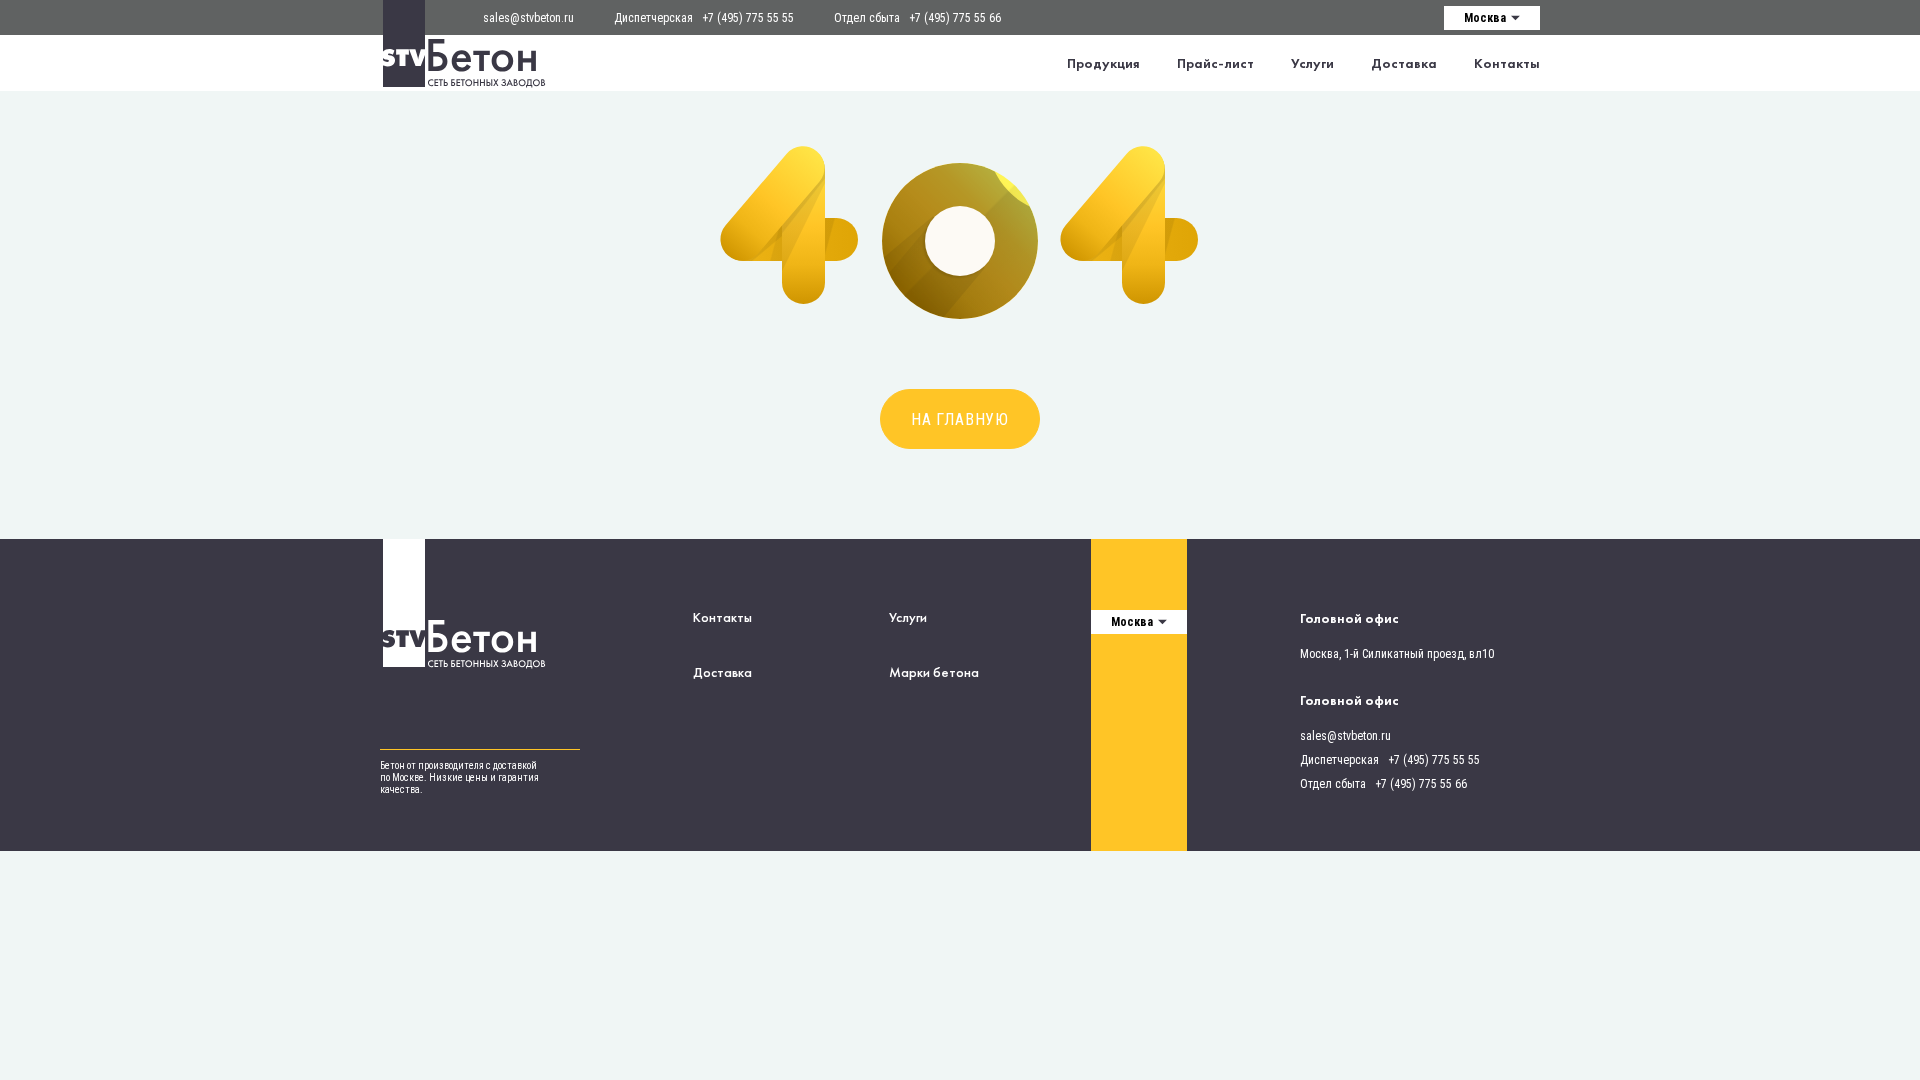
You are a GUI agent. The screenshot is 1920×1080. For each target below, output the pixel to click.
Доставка (1404, 63)
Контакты (1507, 63)
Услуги (1312, 63)
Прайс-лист (1215, 63)
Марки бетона (934, 672)
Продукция (1103, 63)
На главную (960, 419)
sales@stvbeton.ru (528, 18)
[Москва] (1492, 17)
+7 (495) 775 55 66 (955, 18)
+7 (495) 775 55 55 (748, 18)
